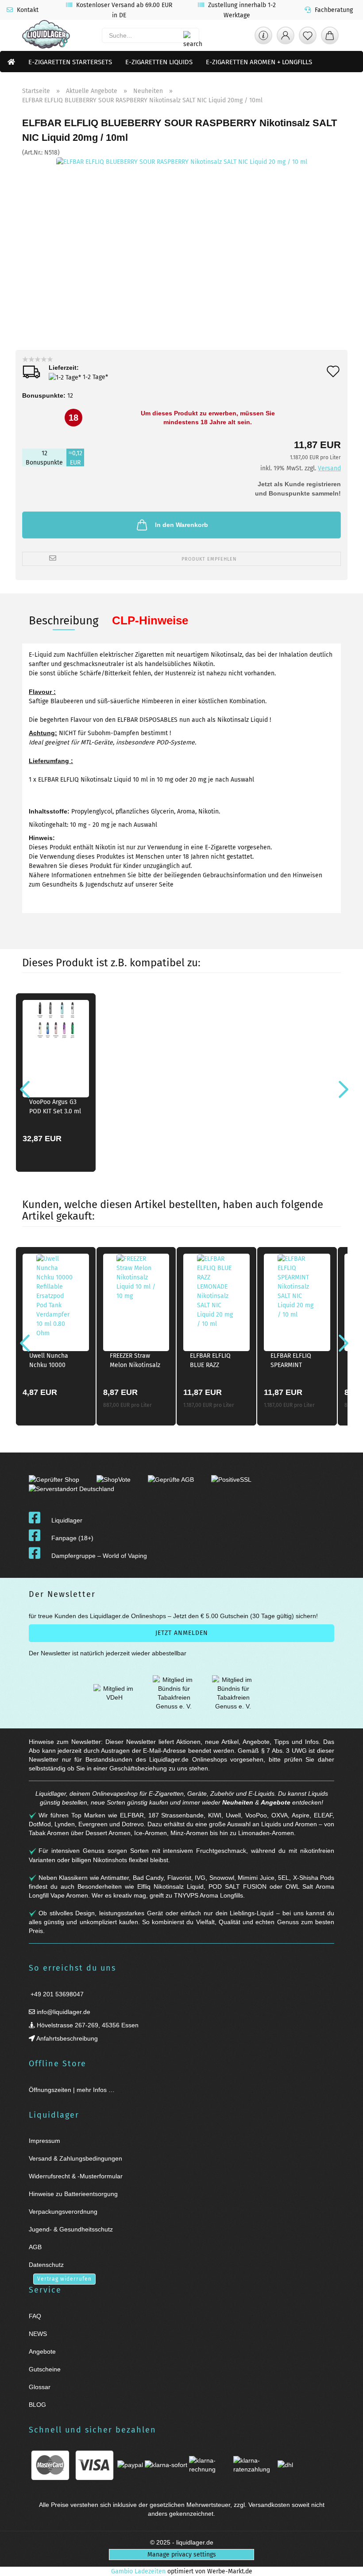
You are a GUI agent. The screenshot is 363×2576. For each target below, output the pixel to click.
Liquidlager (67, 1520)
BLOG (37, 2405)
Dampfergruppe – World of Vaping (99, 1556)
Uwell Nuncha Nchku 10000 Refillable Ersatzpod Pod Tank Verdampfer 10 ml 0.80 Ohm (53, 1362)
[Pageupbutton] (345, 2564)
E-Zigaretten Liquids (159, 62)
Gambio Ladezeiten (138, 2571)
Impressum (44, 2141)
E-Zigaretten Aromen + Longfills (259, 62)
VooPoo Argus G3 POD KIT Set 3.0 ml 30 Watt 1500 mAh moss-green (55, 1108)
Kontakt (27, 10)
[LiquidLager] (46, 35)
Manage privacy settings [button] (182, 2555)
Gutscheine (45, 2369)
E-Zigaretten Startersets (70, 62)
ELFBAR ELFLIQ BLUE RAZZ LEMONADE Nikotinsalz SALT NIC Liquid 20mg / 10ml (215, 1362)
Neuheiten (238, 1802)
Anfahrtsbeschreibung (66, 2038)
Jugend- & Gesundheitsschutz (71, 2229)
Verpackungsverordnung (63, 2212)
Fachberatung (333, 10)
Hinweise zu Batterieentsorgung (73, 2194)
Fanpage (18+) (72, 1538)
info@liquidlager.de (63, 2012)
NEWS (38, 2334)
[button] (286, 38)
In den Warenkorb (181, 525)
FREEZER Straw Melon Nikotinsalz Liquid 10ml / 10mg (135, 1362)
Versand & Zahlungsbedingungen (75, 2158)
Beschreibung (64, 621)
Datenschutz (46, 2265)
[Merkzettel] (308, 38)
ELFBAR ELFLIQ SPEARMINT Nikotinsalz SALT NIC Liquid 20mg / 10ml (296, 1362)
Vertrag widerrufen (64, 2279)
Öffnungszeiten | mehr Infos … (72, 2090)
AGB (35, 2247)
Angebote (276, 1802)
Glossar (40, 2387)
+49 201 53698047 (56, 1994)
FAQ (35, 2316)
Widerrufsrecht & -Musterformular (76, 2176)
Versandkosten (269, 2505)
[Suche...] (188, 35)
